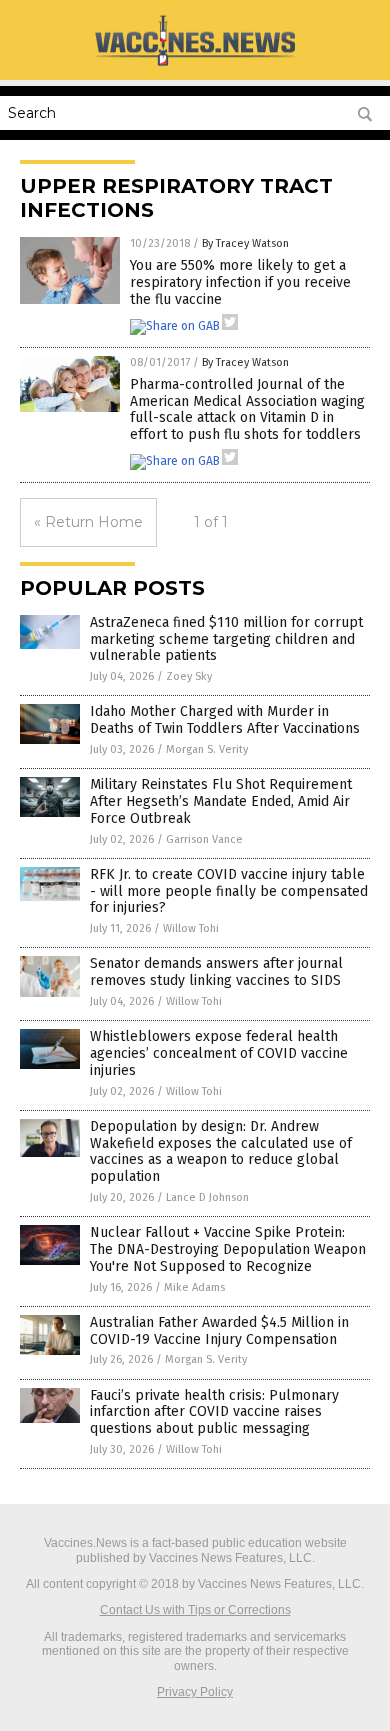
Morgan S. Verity (207, 749)
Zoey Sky (189, 676)
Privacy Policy (195, 1692)
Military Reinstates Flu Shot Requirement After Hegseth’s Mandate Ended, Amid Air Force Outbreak (221, 801)
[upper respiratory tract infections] (195, 65)
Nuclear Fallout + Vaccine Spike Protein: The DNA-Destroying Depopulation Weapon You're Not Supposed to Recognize (228, 1249)
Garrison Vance (204, 839)
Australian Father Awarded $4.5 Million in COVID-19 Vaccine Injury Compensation (219, 1331)
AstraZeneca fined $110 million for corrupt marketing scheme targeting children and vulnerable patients (226, 639)
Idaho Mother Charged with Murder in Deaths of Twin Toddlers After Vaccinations (225, 720)
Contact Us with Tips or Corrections (195, 1610)
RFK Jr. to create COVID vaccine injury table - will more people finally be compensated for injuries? (229, 891)
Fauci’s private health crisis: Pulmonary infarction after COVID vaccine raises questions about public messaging (214, 1412)
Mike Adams (194, 1287)
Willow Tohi (191, 928)
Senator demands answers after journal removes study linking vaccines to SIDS (216, 972)
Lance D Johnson (207, 1197)
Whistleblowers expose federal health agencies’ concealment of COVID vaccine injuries (219, 1053)
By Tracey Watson (245, 243)
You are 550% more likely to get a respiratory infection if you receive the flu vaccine (240, 282)
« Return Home (88, 522)
